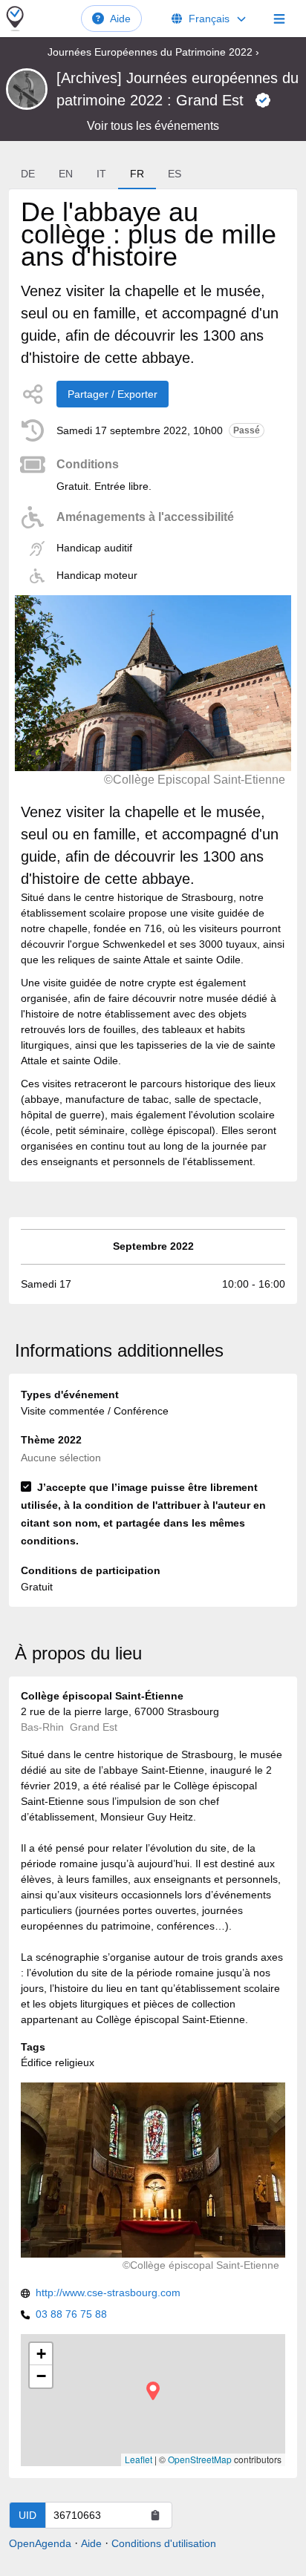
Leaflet (139, 2459)
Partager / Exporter (113, 394)
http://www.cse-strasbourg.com (108, 2292)
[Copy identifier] (155, 2515)
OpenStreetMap (200, 2459)
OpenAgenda (40, 2543)
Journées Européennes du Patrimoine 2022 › (153, 52)
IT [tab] (101, 174)
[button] (153, 2391)
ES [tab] (175, 174)
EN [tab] (66, 174)
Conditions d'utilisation (164, 2543)
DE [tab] (28, 174)
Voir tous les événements (153, 126)
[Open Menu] (279, 19)
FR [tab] (137, 174)
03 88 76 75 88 (71, 2314)
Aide (120, 19)
